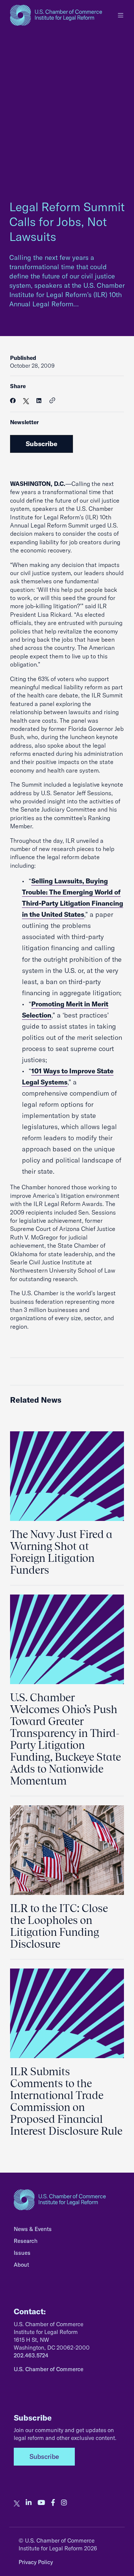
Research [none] (26, 2241)
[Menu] (121, 15)
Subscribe (42, 444)
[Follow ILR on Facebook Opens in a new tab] (53, 2503)
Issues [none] (22, 2253)
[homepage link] (56, 15)
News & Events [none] (33, 2229)
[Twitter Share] (26, 401)
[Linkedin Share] (39, 401)
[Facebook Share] (13, 401)
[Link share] (52, 401)
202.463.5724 (31, 2355)
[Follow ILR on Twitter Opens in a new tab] (17, 2503)
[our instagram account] (64, 2503)
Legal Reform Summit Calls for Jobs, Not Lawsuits (67, 222)
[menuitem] (67, 2231)
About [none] (21, 2265)
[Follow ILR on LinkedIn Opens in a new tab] (29, 2503)
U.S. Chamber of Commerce (49, 2369)
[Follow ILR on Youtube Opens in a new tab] (41, 2503)
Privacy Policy (36, 2562)
